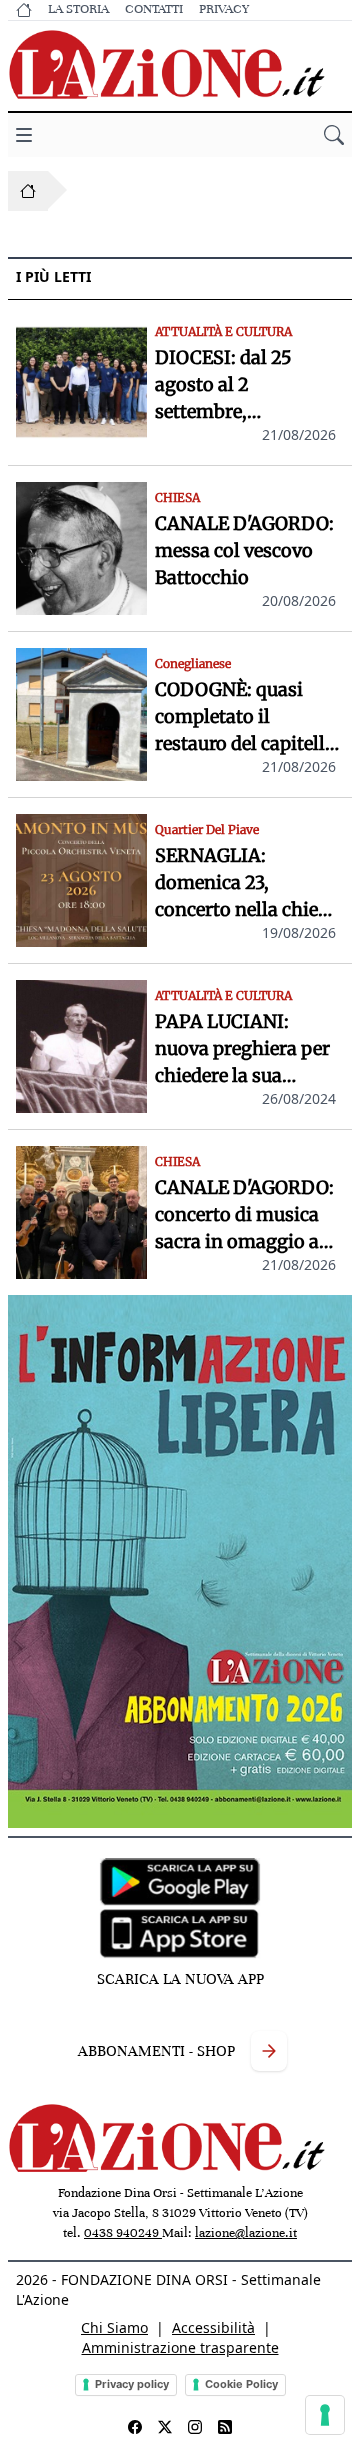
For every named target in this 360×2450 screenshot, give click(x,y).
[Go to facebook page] (135, 2427)
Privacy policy (132, 2384)
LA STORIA (78, 9)
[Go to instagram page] (195, 2427)
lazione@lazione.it (246, 2233)
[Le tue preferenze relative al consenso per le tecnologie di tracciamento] (325, 2415)
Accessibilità (213, 2327)
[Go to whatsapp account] (225, 2427)
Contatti (154, 9)
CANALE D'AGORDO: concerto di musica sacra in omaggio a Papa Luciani (244, 1215)
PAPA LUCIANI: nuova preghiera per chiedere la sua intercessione (242, 1049)
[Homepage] (28, 191)
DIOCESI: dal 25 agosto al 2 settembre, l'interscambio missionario (223, 385)
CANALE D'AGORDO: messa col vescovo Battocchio (244, 550)
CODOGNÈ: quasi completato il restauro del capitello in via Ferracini (245, 717)
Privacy (224, 9)
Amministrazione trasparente (180, 2347)
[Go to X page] (165, 2427)
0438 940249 (123, 2233)
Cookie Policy (241, 2384)
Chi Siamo (114, 2327)
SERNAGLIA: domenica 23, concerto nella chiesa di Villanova (246, 883)
